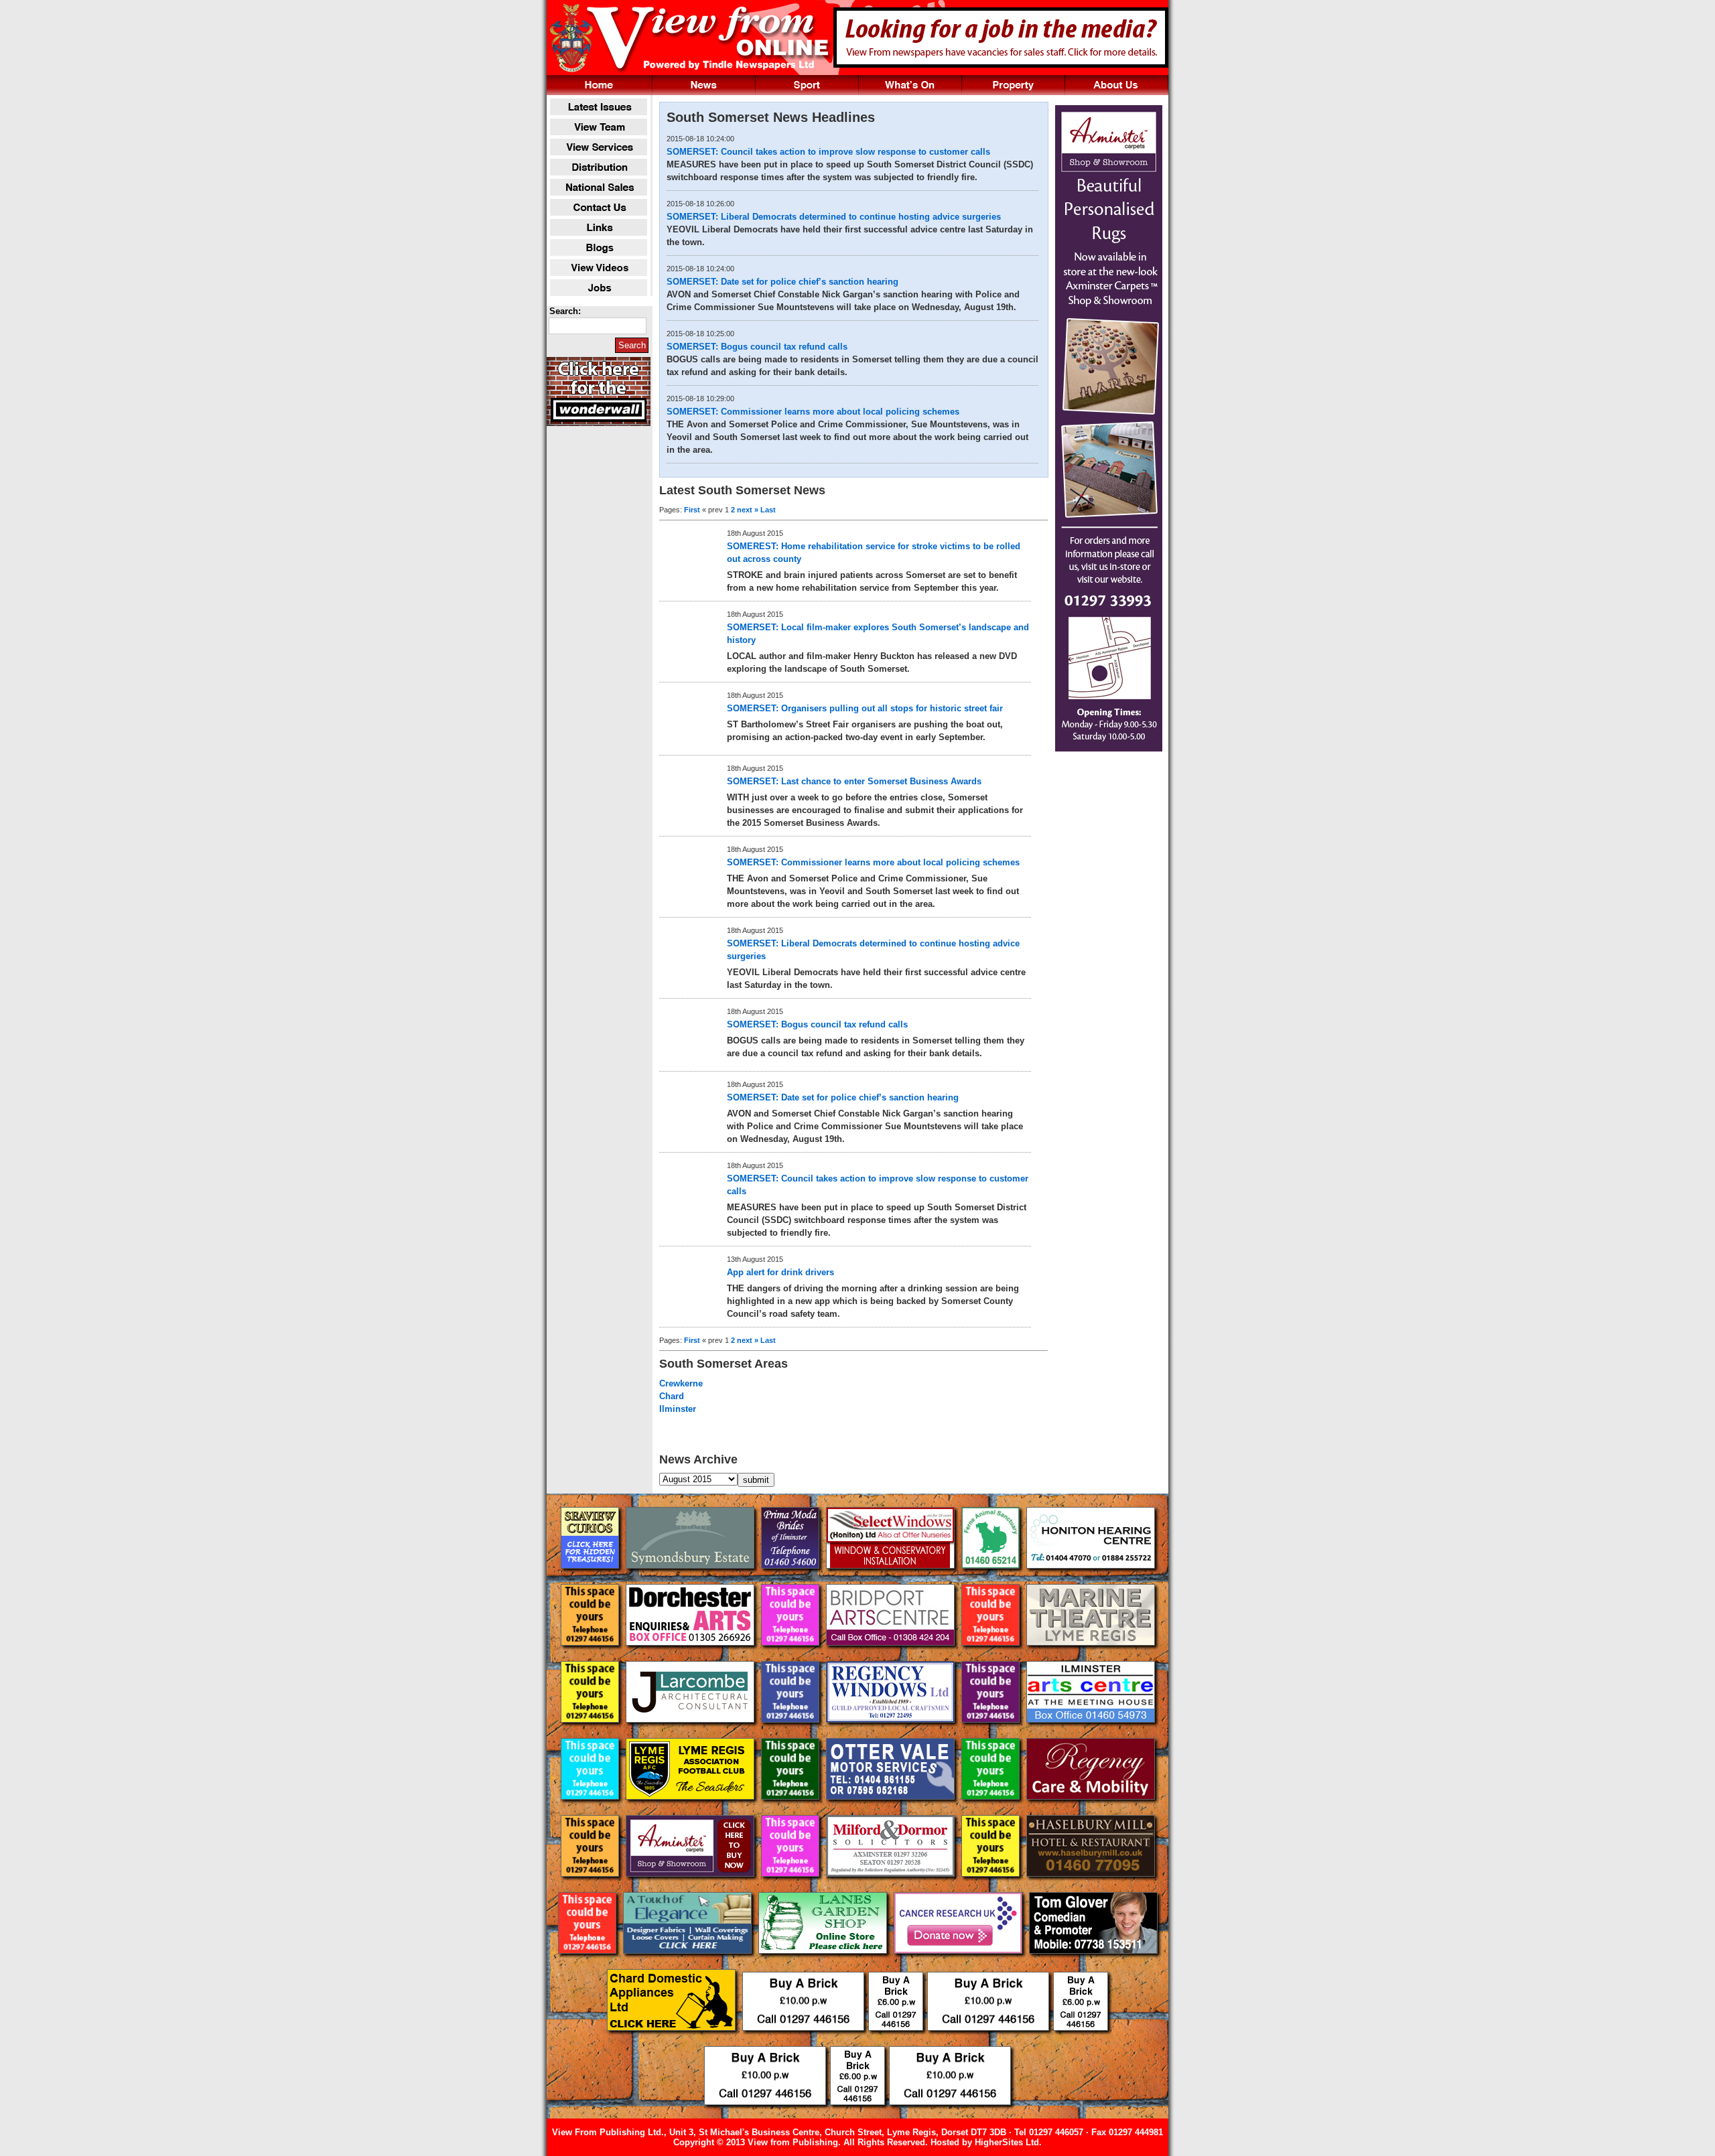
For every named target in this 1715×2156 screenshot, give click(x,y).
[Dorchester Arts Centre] (691, 1656)
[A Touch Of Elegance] (689, 1964)
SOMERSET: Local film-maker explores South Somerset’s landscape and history (878, 634)
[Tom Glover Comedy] (1093, 1964)
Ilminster (678, 1409)
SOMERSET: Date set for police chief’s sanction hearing (782, 282)
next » (748, 510)
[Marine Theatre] (1091, 1656)
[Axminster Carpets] (691, 1887)
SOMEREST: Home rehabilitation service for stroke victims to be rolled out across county (874, 553)
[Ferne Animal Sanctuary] (992, 1579)
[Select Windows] (892, 1579)
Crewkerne (681, 1383)
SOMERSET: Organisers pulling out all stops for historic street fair (865, 708)
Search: (565, 311)
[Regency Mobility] (1091, 1810)
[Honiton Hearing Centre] (1091, 1579)
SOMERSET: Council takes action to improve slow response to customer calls (828, 152)
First (692, 510)
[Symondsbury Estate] (691, 1579)
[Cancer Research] (959, 1964)
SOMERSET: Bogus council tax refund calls (757, 347)
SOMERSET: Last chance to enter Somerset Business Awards (854, 781)
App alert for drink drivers (780, 1272)
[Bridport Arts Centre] (892, 1656)
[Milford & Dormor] (892, 1887)
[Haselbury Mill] (1091, 1887)
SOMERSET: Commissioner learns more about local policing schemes (813, 412)
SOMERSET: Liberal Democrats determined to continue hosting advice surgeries (834, 217)
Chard (672, 1396)
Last (768, 510)
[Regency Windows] (892, 1733)
